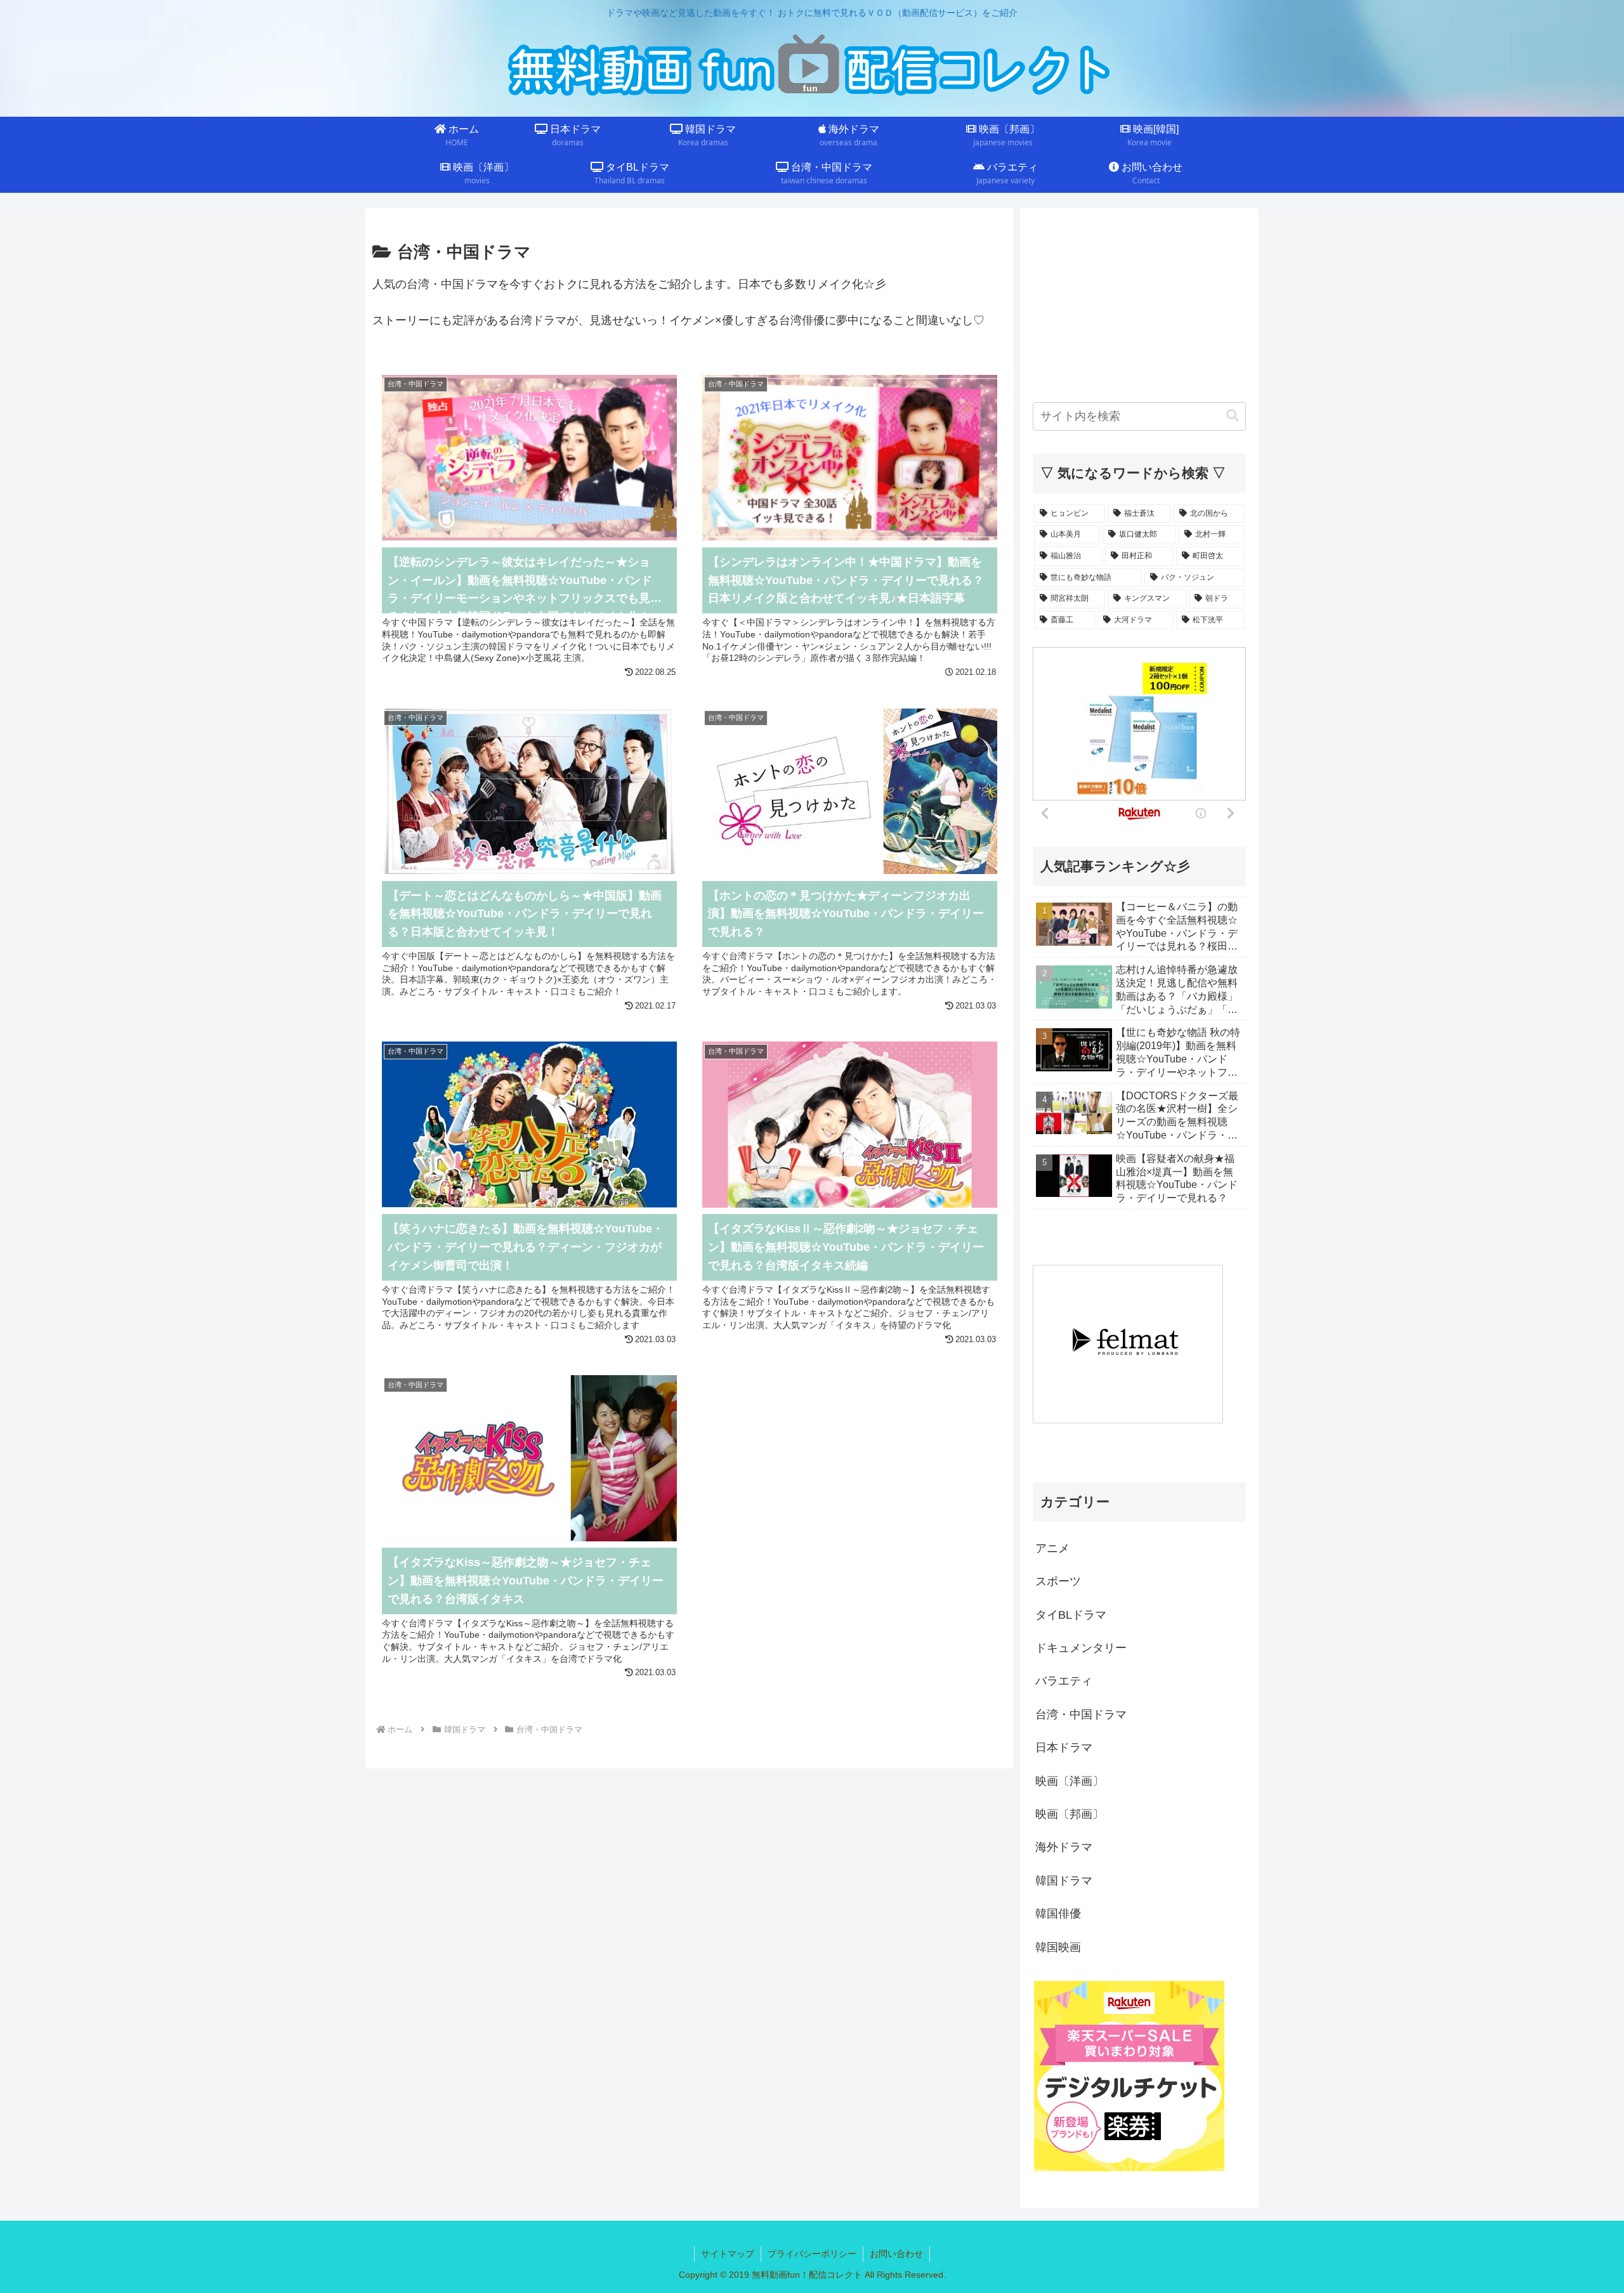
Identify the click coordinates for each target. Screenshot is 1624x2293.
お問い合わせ (896, 2254)
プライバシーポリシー (812, 2254)
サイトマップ (728, 2254)
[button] (1233, 416)
